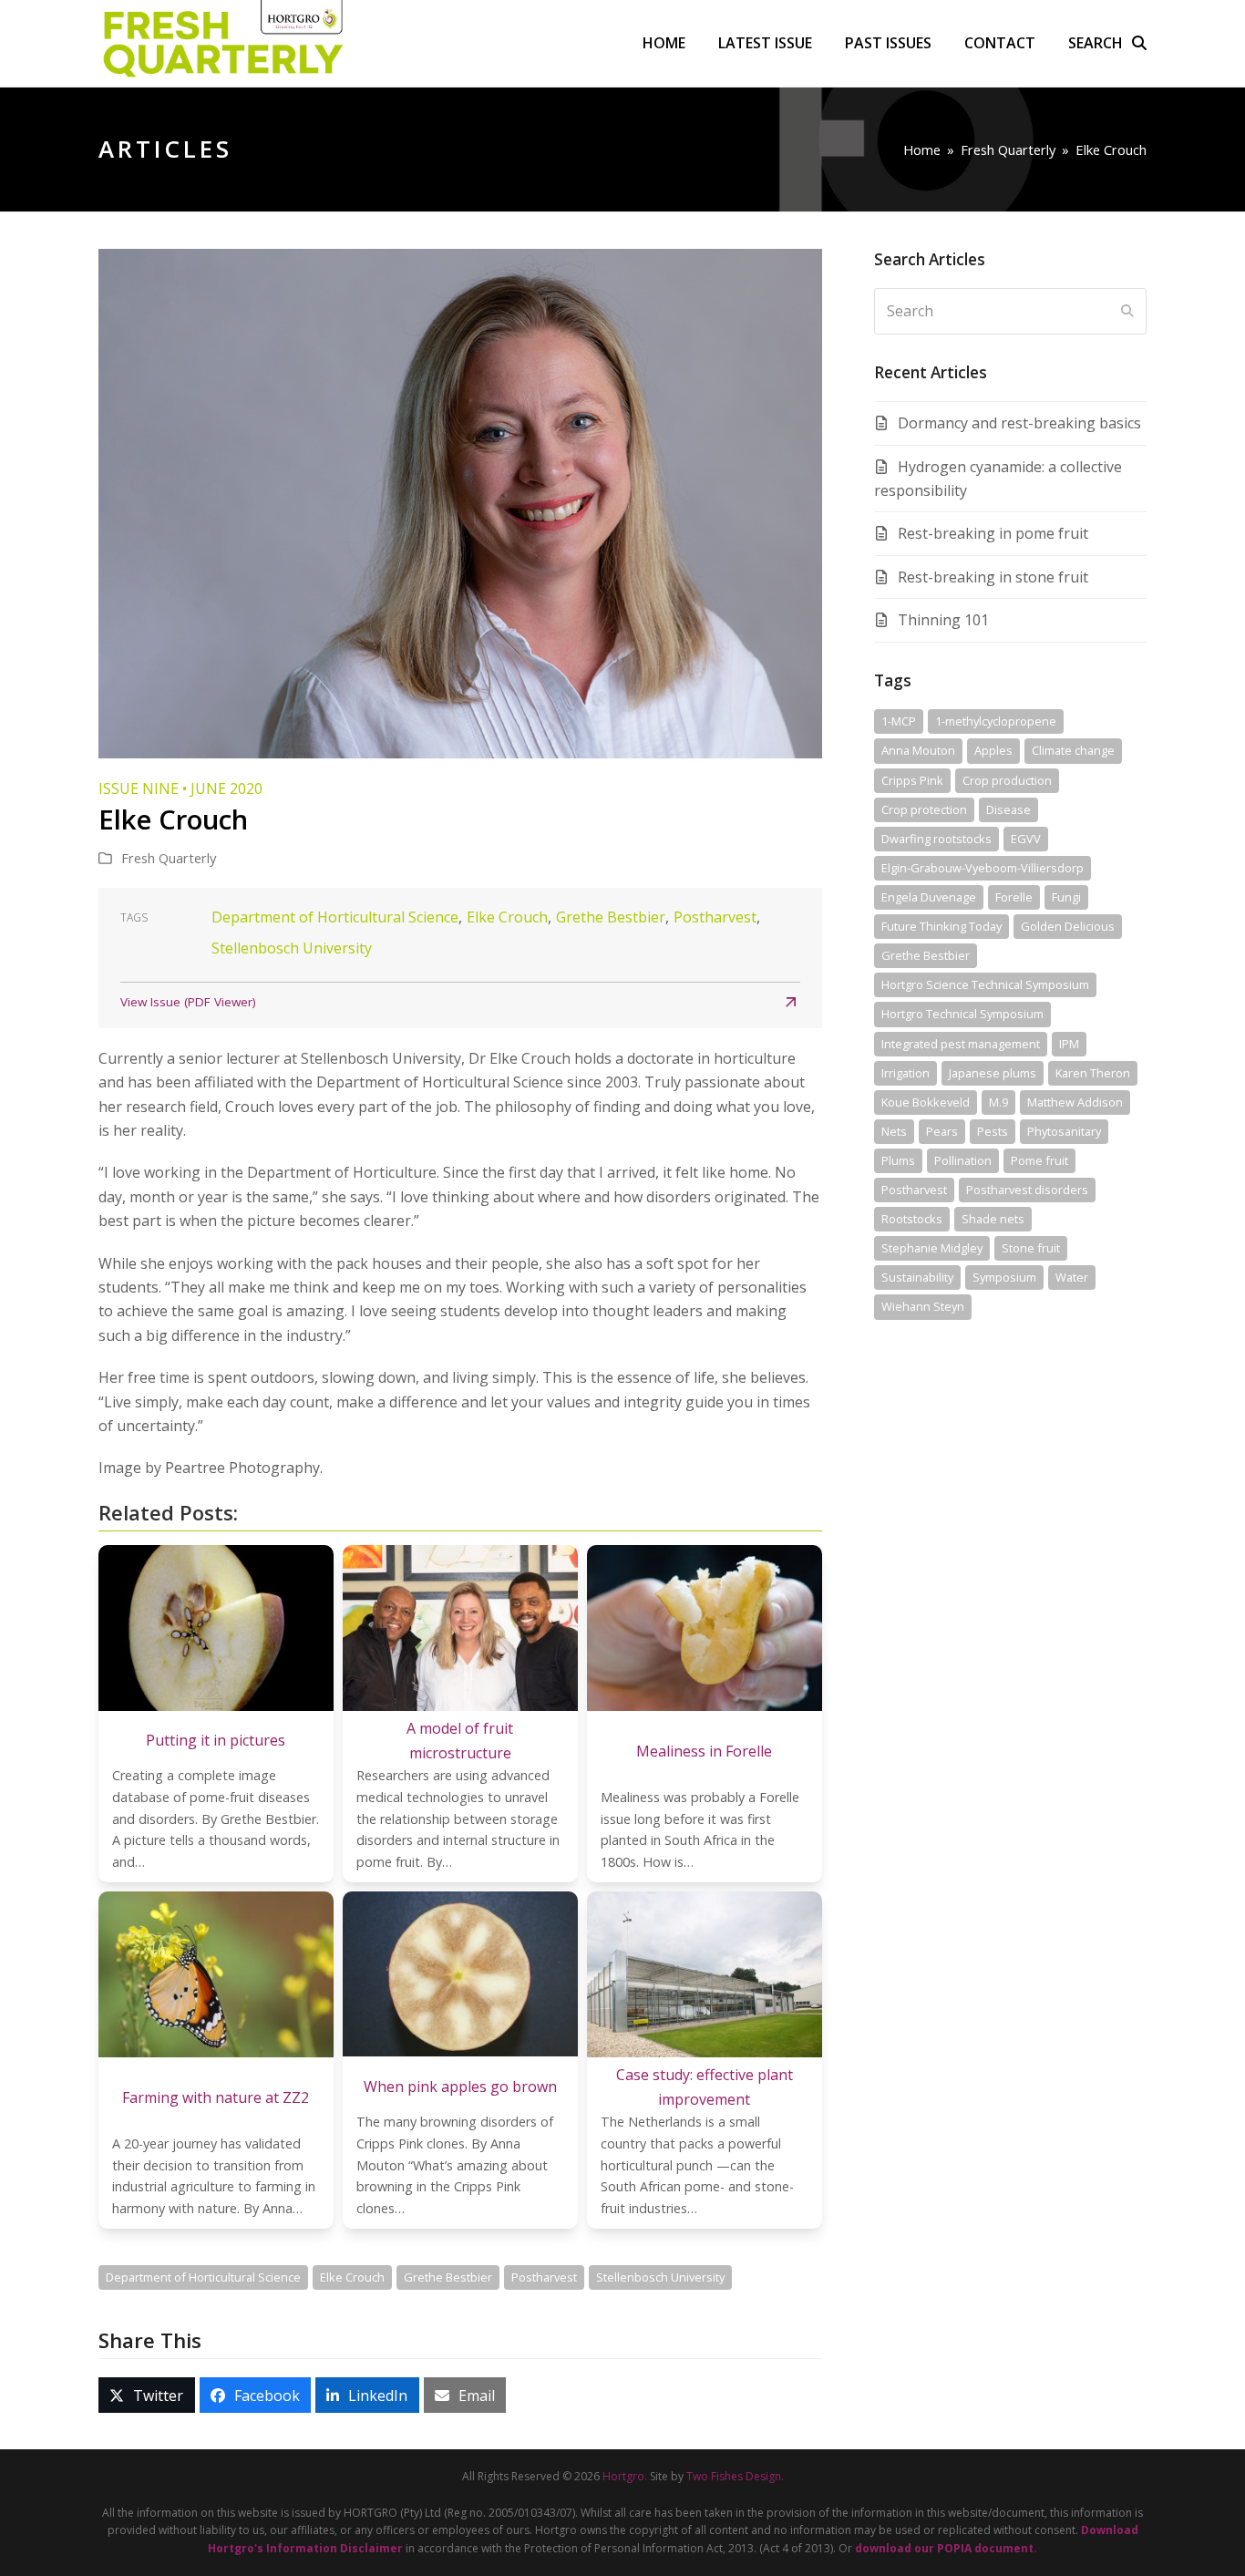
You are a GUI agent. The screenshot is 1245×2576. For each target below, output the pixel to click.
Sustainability (917, 1277)
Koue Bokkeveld (926, 1102)
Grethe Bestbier (611, 917)
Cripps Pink (912, 780)
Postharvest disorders (1027, 1190)
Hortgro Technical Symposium (962, 1014)
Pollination (963, 1160)
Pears (942, 1131)
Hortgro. (625, 2476)
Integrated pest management (961, 1044)
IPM (1069, 1044)
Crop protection (924, 809)
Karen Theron (1093, 1073)
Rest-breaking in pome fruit (993, 533)
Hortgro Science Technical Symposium (985, 984)
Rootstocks (912, 1219)
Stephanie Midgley (932, 1248)
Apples (993, 750)
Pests (993, 1131)
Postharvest (715, 917)
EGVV (1026, 839)
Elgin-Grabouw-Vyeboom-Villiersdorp (983, 868)
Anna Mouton (918, 750)
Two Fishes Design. (735, 2476)
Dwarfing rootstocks (936, 839)
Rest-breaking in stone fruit (993, 577)
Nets (894, 1131)
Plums (898, 1160)
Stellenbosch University (292, 948)
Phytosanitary (1064, 1131)
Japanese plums (993, 1073)
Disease (1008, 809)
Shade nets (993, 1219)
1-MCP (899, 721)
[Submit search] (1127, 311)
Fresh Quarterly (169, 858)
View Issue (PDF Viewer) (188, 1002)
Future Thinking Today (941, 926)
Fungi (1066, 897)
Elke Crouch (507, 917)
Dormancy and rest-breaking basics (1019, 423)
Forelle (1014, 897)
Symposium (1004, 1277)
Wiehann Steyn (923, 1306)
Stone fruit (1031, 1248)
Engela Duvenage (929, 897)
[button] (1107, 43)
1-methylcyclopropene (996, 721)
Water (1072, 1277)
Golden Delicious (1068, 926)
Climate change (1073, 750)
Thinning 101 (943, 620)
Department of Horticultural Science (335, 917)
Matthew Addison (1075, 1102)
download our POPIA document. (946, 2548)
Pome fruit (1039, 1160)
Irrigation (905, 1073)
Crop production (1007, 780)
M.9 (998, 1102)
